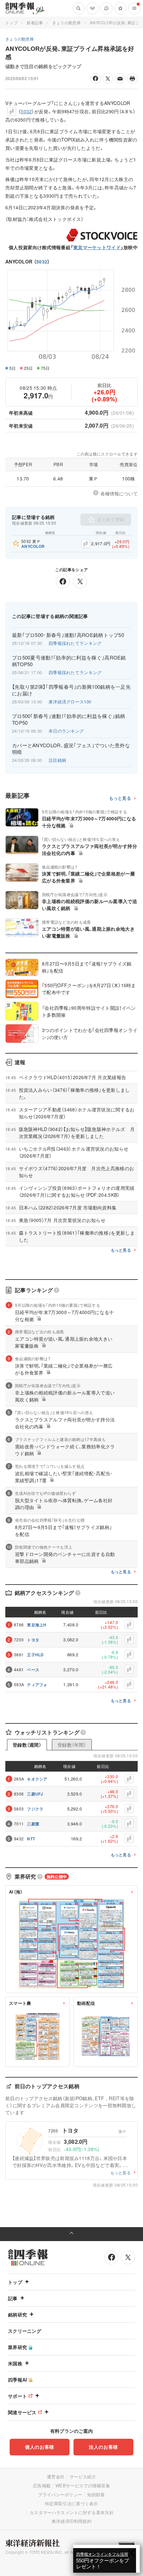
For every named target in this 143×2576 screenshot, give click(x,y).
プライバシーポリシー (60, 2494)
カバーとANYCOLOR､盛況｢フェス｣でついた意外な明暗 (71, 749)
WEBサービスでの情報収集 (83, 2485)
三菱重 (33, 1824)
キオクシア (37, 1779)
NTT (31, 1839)
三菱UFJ (35, 1794)
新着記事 (35, 22)
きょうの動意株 (67, 22)
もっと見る (120, 798)
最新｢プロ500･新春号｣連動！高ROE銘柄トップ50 (68, 635)
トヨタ (33, 1640)
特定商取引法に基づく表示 (71, 2503)
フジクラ (35, 1809)
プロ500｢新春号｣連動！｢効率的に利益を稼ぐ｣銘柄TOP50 (69, 719)
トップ (11, 22)
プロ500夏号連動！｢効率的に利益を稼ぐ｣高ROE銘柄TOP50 (69, 661)
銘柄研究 (17, 2315)
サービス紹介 (83, 2476)
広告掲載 (42, 2485)
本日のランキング (66, 731)
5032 (42, 261)
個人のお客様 (40, 2447)
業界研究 (17, 2347)
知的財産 (96, 2494)
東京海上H (37, 1625)
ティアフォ (37, 1685)
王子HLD (35, 1655)
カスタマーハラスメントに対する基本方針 (72, 2512)
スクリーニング (25, 2331)
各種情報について (119, 493)
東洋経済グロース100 (70, 702)
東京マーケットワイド (97, 247)
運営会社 (56, 2476)
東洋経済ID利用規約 (71, 2521)
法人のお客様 (103, 2447)
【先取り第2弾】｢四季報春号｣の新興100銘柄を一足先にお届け (71, 690)
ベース (33, 1670)
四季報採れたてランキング (75, 643)
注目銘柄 (57, 760)
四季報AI (18, 2380)
